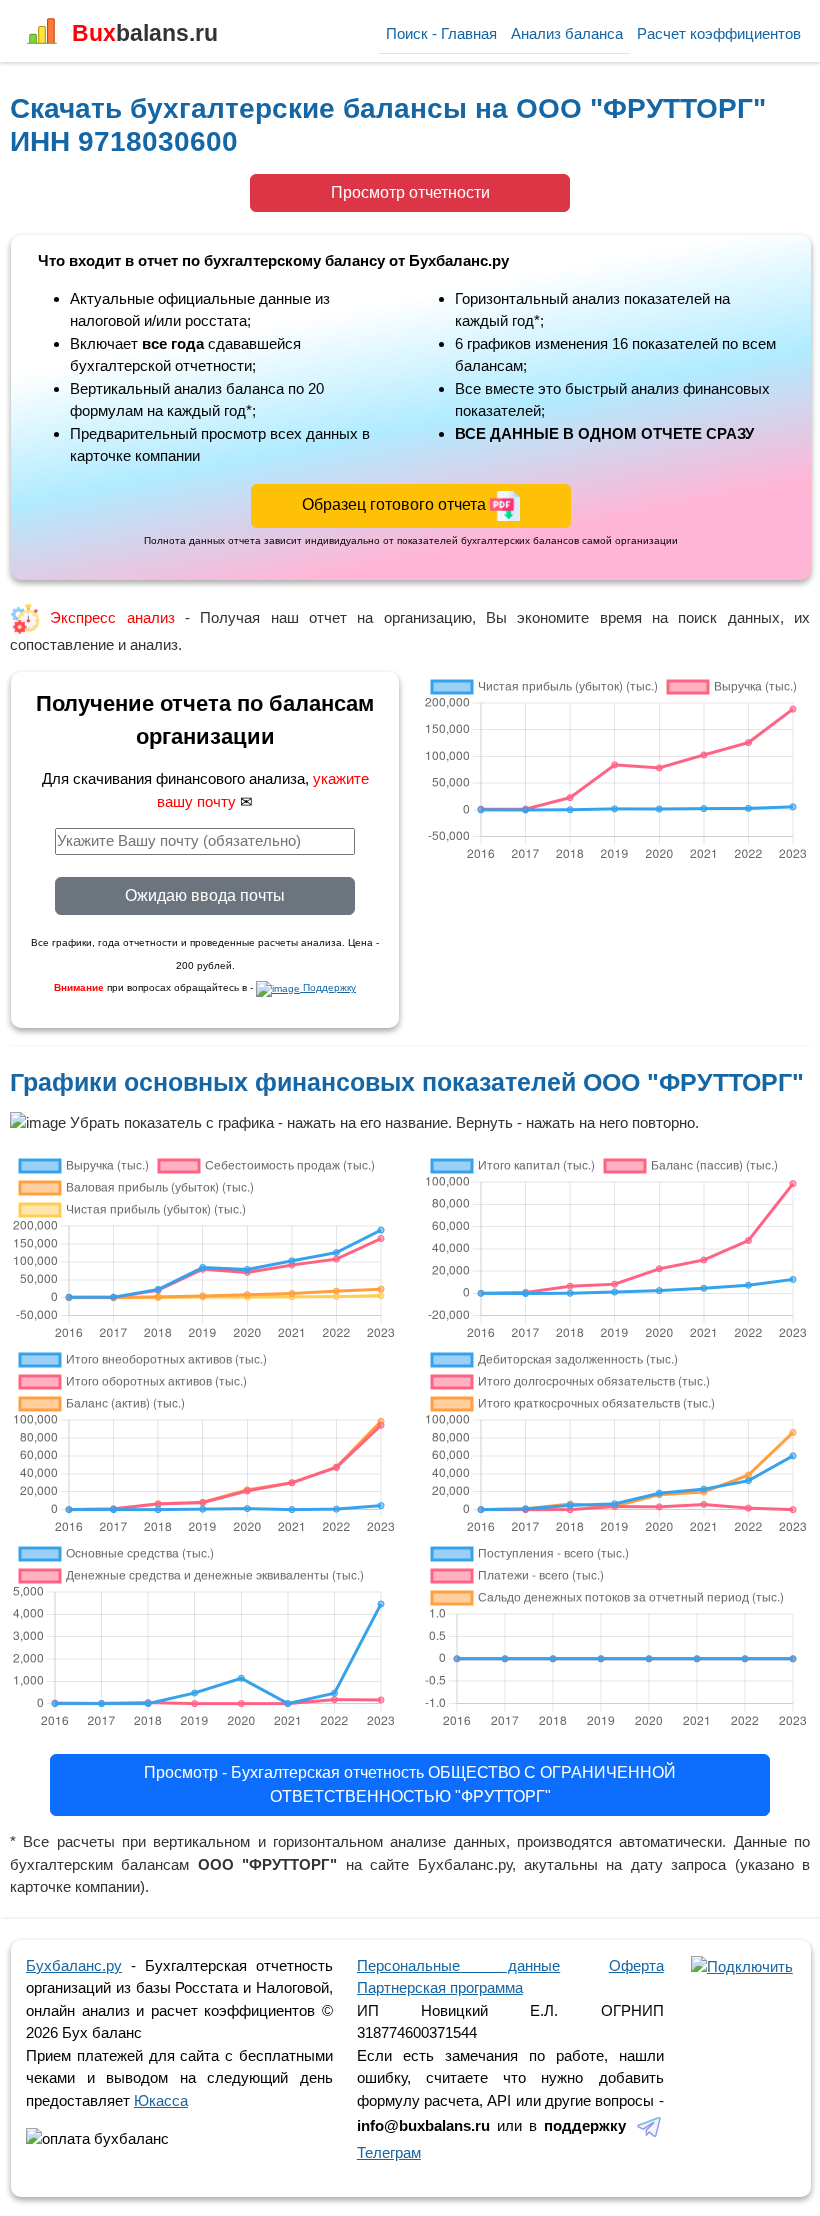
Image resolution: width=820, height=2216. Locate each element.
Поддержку (328, 987)
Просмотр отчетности (410, 192)
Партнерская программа (440, 1987)
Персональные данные (458, 1965)
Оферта (636, 1965)
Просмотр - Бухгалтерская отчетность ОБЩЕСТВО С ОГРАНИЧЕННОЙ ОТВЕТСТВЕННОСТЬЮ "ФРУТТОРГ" (410, 1784)
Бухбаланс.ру (74, 1965)
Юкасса (161, 2100)
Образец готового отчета (396, 504)
